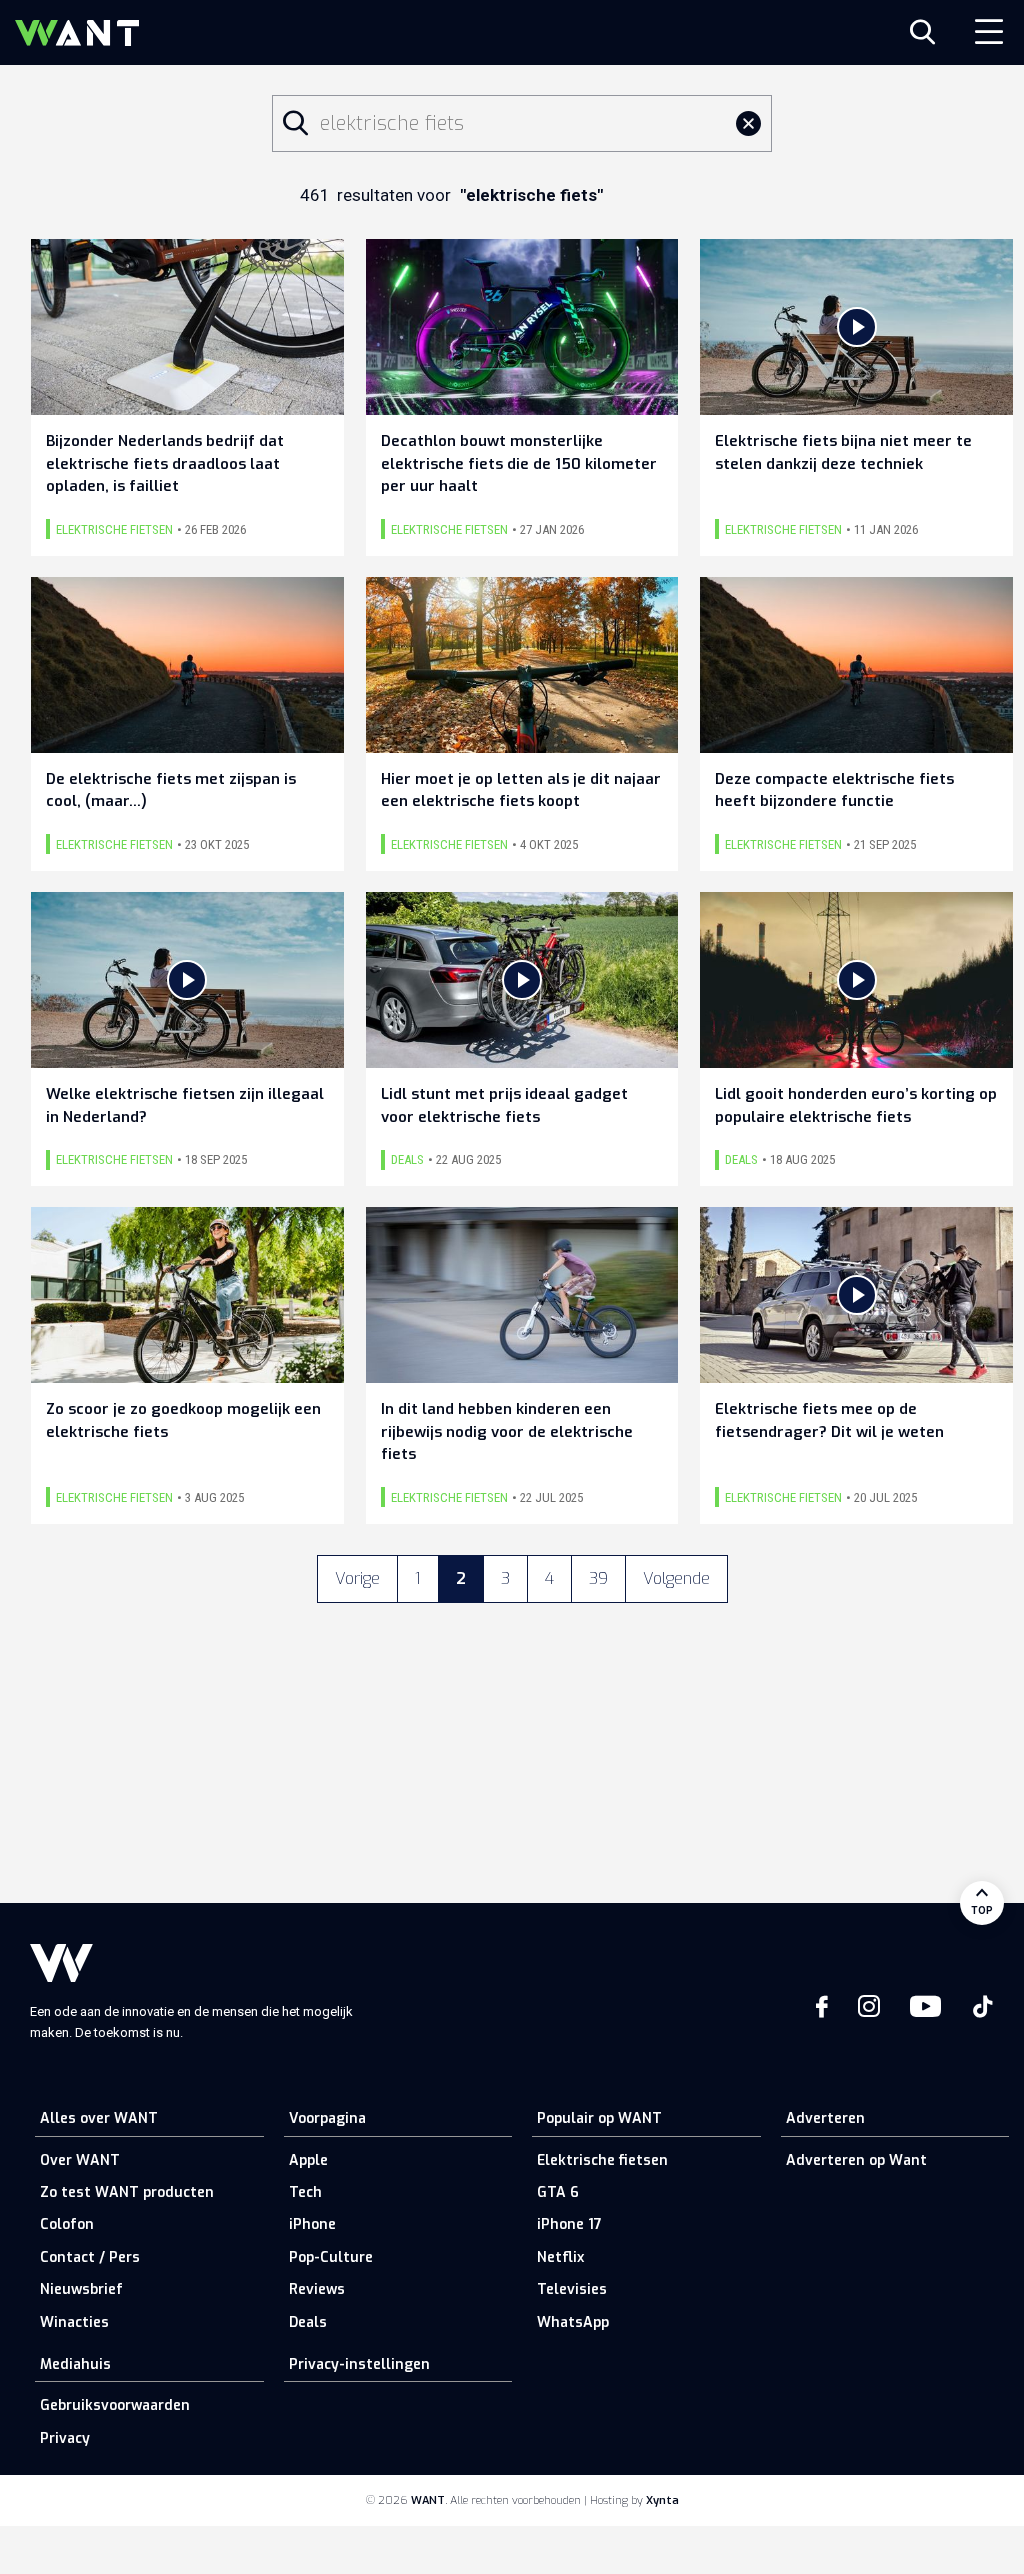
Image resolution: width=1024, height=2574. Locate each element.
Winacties (74, 2322)
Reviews (317, 2289)
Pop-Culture (331, 2257)
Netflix (560, 2257)
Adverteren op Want (856, 2160)
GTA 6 (558, 2192)
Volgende (676, 1578)
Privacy (65, 2438)
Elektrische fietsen (602, 2160)
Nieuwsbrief (81, 2289)
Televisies (572, 2289)
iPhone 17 (569, 2224)
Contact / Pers (90, 2257)
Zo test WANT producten (127, 2192)
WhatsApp (573, 2322)
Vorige (357, 1578)
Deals (308, 2322)
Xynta (662, 2500)
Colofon (67, 2224)
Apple (308, 2160)
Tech (305, 2192)
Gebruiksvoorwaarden (115, 2405)
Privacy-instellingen (359, 2364)
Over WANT (80, 2160)
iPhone (312, 2224)
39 (598, 1578)
